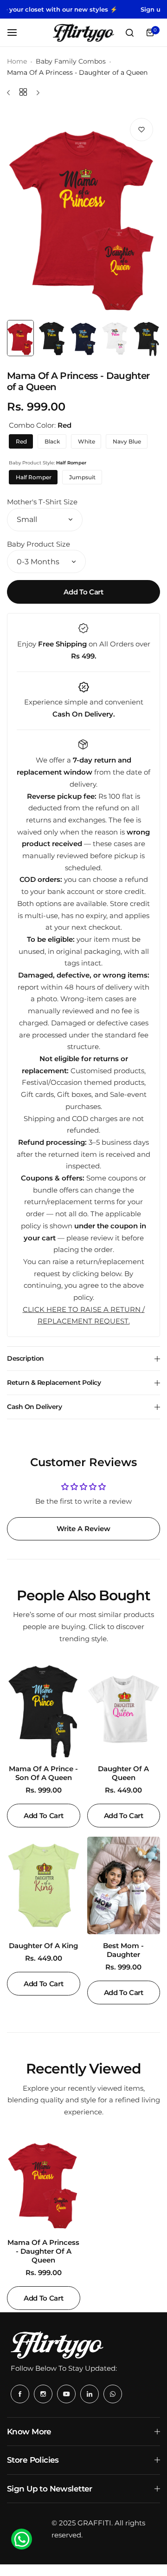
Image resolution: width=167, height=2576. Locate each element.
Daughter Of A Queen (123, 1773)
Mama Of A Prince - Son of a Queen (43, 1773)
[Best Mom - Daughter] (124, 1885)
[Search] (129, 33)
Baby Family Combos (71, 61)
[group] (83, 213)
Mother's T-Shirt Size (42, 502)
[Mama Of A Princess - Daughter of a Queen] (44, 2182)
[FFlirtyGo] (83, 33)
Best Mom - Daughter (123, 1950)
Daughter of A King (43, 1946)
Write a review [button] (83, 1529)
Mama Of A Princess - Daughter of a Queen (43, 2251)
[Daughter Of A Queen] (124, 1709)
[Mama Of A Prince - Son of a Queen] (44, 1709)
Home (17, 61)
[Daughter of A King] (44, 1885)
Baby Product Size (39, 544)
